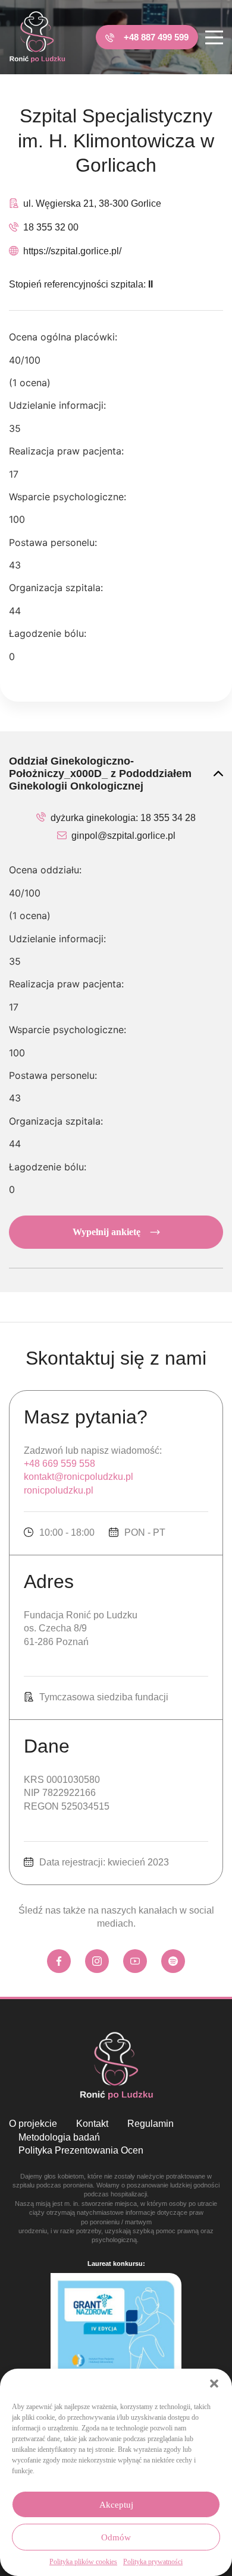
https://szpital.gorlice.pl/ (72, 251)
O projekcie (33, 2124)
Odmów (116, 2537)
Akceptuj (116, 2505)
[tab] (116, 774)
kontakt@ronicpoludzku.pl (79, 1477)
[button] (214, 2384)
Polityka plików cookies (83, 2562)
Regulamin (151, 2124)
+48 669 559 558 (59, 1464)
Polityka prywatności (153, 2562)
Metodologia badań (59, 2137)
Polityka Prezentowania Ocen (81, 2150)
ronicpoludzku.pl (59, 1490)
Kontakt (92, 2124)
